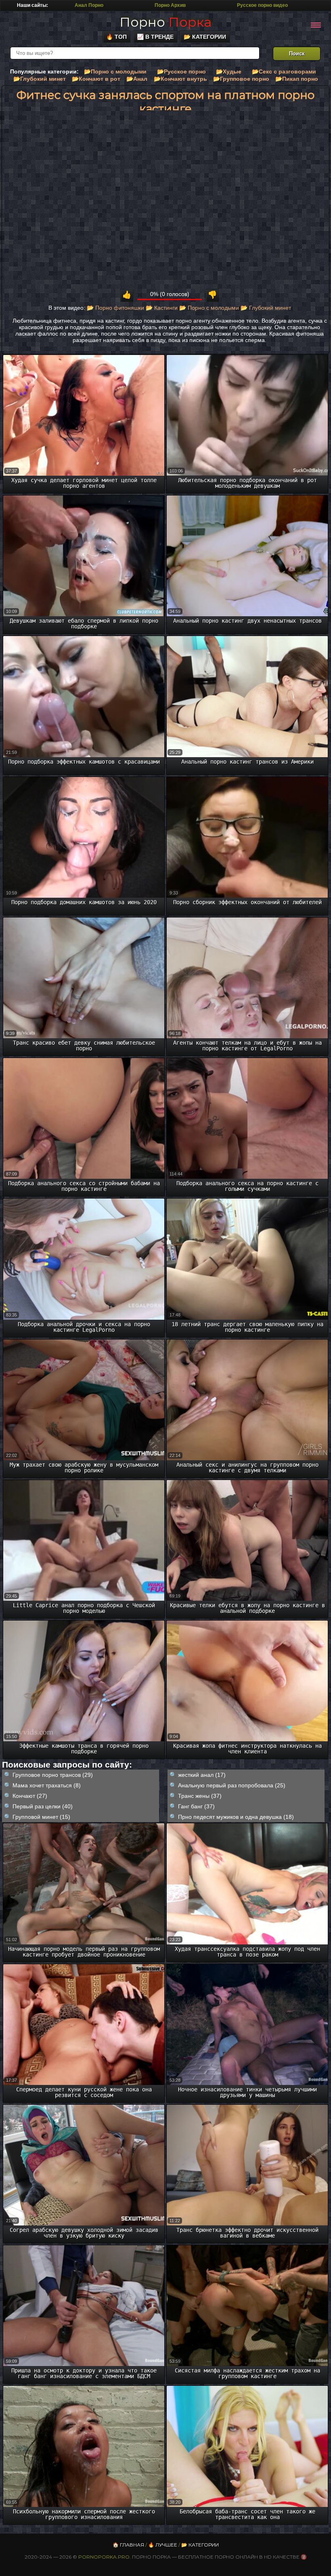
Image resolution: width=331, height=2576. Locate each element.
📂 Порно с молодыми (209, 308)
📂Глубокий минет (40, 79)
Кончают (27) (30, 1796)
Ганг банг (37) (196, 1806)
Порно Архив (170, 5)
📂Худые (229, 71)
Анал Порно (89, 5)
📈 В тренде (155, 37)
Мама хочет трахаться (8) (47, 1785)
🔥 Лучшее (163, 2545)
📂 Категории (205, 37)
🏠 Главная (128, 2545)
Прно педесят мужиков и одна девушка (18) (236, 1817)
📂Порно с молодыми (115, 71)
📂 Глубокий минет (266, 308)
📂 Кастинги (162, 308)
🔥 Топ (116, 37)
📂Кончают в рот (96, 79)
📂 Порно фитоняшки (115, 308)
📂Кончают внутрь (180, 79)
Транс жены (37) (200, 1796)
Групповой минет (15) (41, 1817)
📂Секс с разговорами (284, 71)
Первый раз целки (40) (43, 1806)
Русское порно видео (262, 5)
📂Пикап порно (297, 79)
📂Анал (137, 79)
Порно (165, 22)
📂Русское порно (181, 71)
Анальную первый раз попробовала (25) (232, 1785)
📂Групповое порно (241, 79)
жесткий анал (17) (202, 1775)
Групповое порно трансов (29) (53, 1775)
